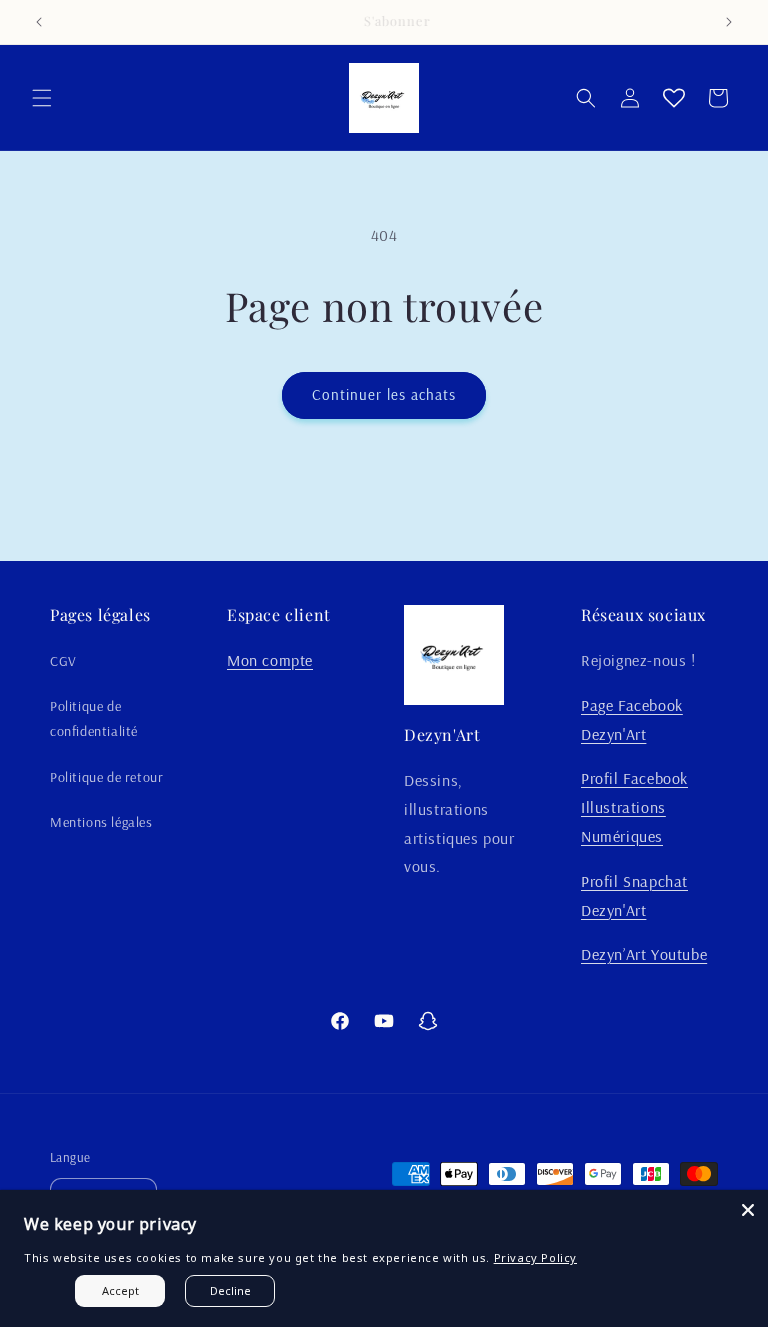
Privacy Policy (535, 1257)
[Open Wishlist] (674, 98)
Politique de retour (106, 777)
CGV (63, 661)
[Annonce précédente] (39, 22)
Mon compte (270, 660)
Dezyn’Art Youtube (644, 954)
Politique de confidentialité (94, 718)
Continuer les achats (384, 394)
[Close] (748, 1210)
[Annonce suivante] (729, 22)
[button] (42, 98)
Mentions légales (101, 822)
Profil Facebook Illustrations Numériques (634, 807)
